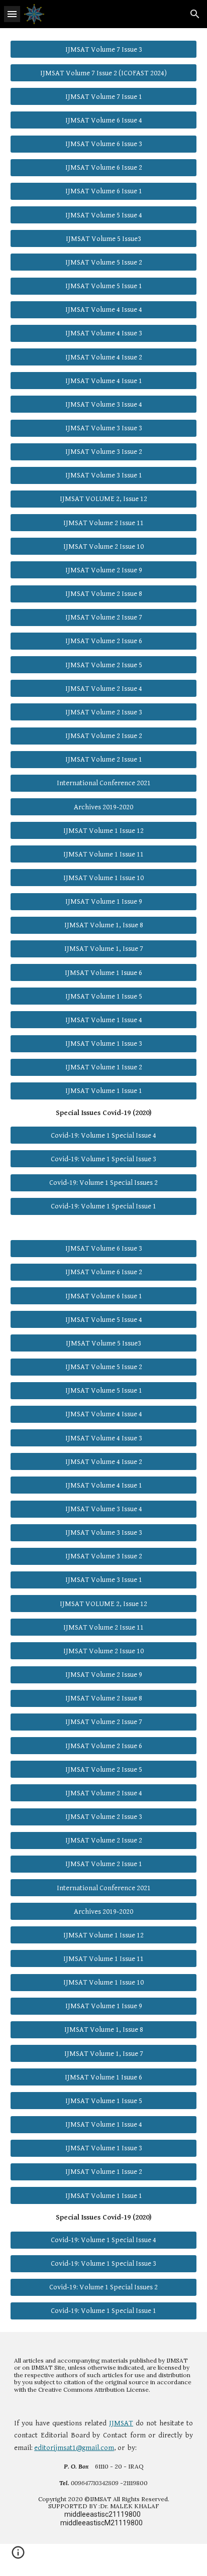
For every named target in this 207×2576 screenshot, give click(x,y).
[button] (12, 14)
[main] (103, 1113)
